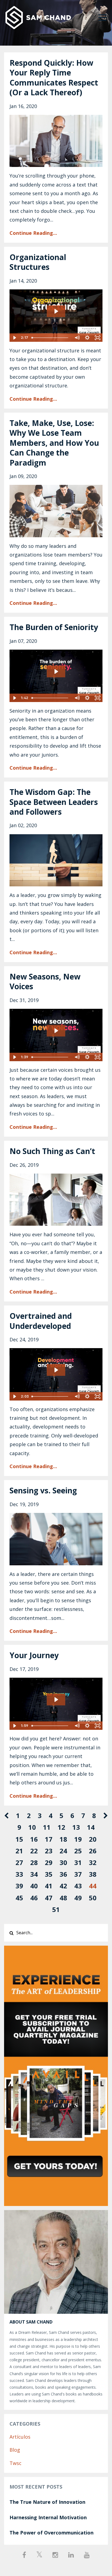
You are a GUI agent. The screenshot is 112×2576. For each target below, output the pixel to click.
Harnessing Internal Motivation (48, 2517)
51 (56, 1909)
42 (63, 1886)
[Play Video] (14, 338)
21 (19, 1851)
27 (19, 1862)
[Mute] (77, 338)
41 (49, 1886)
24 (63, 1851)
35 (49, 1874)
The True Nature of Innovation (47, 2502)
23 (49, 1851)
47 (49, 1898)
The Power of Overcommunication (52, 2533)
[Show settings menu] (87, 338)
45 (19, 1898)
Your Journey (34, 1655)
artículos (20, 2437)
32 (93, 1862)
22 (34, 1851)
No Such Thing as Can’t (52, 1151)
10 (32, 1827)
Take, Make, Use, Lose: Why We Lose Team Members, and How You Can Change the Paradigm (54, 443)
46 (34, 1898)
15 (19, 1839)
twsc (15, 2463)
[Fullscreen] (98, 338)
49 (78, 1898)
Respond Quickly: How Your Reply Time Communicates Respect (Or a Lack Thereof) (54, 78)
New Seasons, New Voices (45, 981)
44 (93, 1886)
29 (49, 1862)
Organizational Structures (38, 262)
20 (93, 1839)
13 (76, 1827)
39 (19, 1886)
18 (63, 1839)
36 (63, 1874)
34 (34, 1874)
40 (34, 1886)
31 (78, 1862)
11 (47, 1827)
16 (34, 1839)
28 (34, 1862)
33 (19, 1874)
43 (78, 1886)
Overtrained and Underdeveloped (41, 1321)
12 (61, 1827)
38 (93, 1874)
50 (93, 1898)
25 (78, 1851)
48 (63, 1898)
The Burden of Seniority (54, 627)
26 (93, 1851)
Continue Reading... (33, 233)
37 (78, 1874)
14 (91, 1827)
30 (63, 1862)
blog (15, 2450)
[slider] (51, 338)
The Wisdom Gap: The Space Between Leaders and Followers (54, 802)
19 (78, 1839)
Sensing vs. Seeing (43, 1490)
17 (49, 1839)
